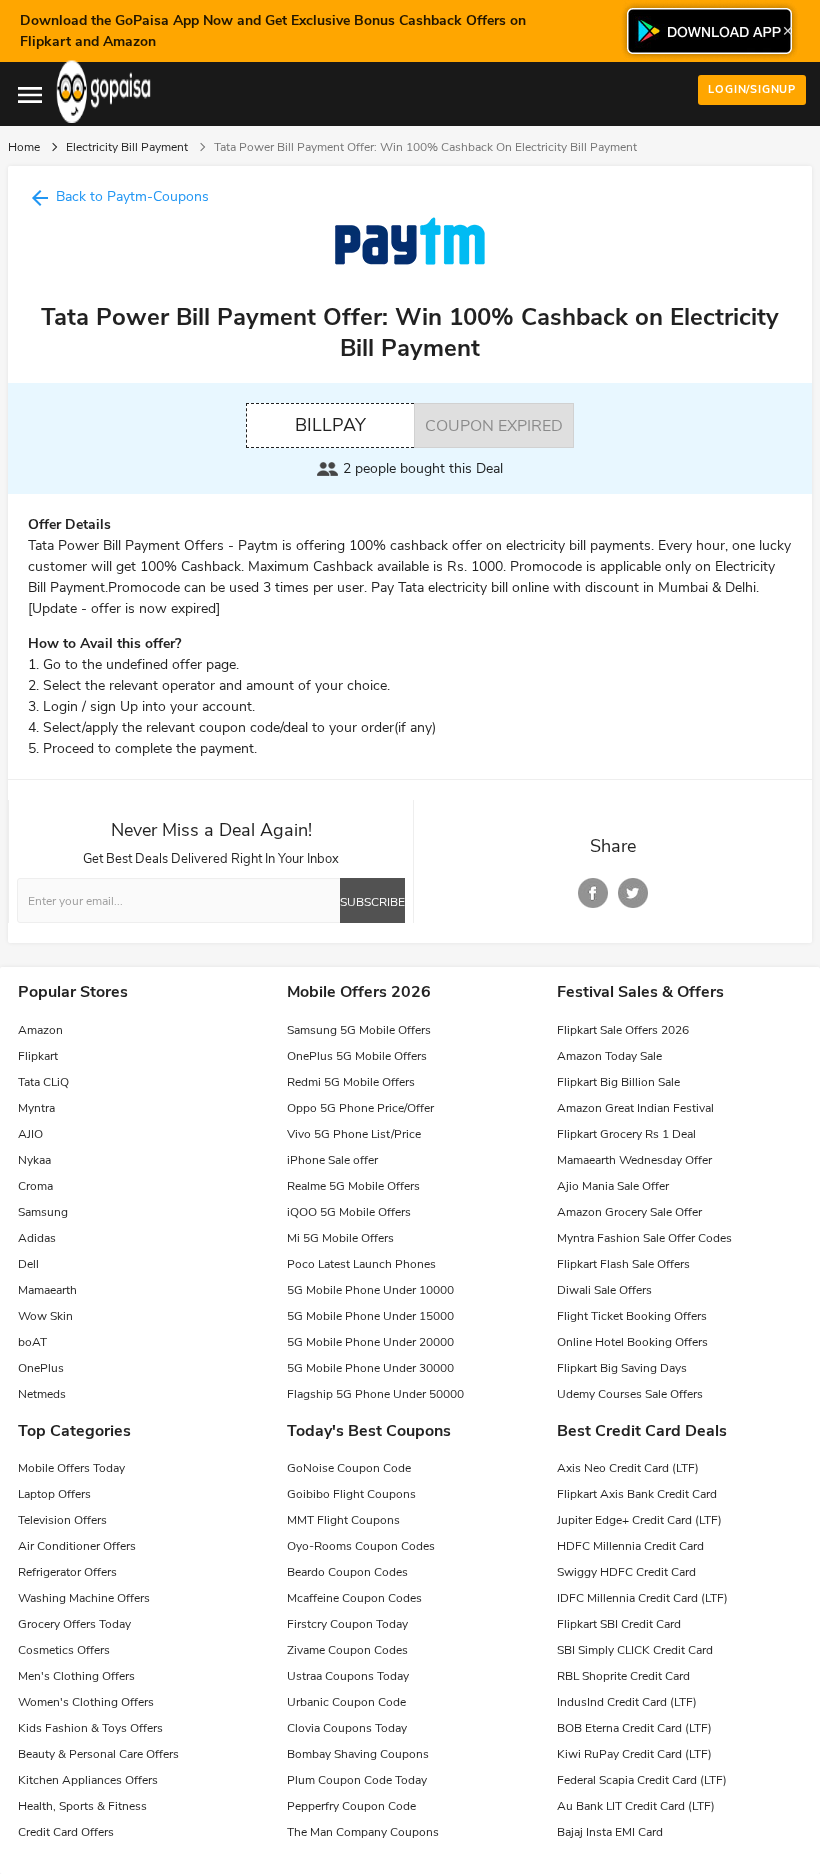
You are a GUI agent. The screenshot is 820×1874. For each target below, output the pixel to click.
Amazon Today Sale (609, 1056)
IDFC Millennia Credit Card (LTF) (642, 1598)
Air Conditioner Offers (77, 1546)
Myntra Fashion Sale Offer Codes (644, 1238)
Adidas (37, 1238)
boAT (32, 1342)
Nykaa (34, 1160)
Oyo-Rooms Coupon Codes (361, 1546)
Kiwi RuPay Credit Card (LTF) (634, 1754)
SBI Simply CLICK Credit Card (635, 1650)
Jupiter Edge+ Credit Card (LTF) (639, 1520)
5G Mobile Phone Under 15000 (370, 1316)
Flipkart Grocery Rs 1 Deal (626, 1134)
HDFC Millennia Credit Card (630, 1546)
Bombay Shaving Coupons (358, 1754)
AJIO (30, 1134)
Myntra (36, 1108)
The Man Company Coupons (363, 1832)
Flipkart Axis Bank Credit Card (637, 1494)
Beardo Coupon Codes (347, 1572)
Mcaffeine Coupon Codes (354, 1598)
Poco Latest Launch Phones (361, 1264)
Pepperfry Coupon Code (351, 1806)
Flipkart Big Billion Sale (618, 1082)
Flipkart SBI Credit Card (619, 1624)
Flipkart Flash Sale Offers (623, 1264)
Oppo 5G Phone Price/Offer (360, 1108)
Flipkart (38, 1056)
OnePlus (41, 1368)
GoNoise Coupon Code (349, 1468)
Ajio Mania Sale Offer (613, 1186)
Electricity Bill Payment (127, 147)
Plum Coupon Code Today (357, 1780)
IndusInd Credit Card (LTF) (627, 1702)
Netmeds (42, 1394)
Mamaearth (47, 1290)
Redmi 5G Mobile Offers (351, 1082)
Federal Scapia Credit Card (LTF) (642, 1780)
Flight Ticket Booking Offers (632, 1316)
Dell (28, 1264)
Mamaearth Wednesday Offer (634, 1160)
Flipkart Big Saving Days (622, 1368)
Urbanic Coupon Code (346, 1702)
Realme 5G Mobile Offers (353, 1186)
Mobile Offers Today (71, 1468)
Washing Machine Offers (84, 1598)
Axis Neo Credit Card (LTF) (628, 1468)
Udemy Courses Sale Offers (630, 1394)
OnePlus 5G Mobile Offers (357, 1056)
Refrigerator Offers (67, 1572)
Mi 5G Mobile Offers (340, 1238)
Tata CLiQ (43, 1082)
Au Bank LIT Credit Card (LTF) (636, 1806)
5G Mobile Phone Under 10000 (370, 1290)
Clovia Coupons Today (347, 1728)
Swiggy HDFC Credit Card (626, 1572)
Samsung (43, 1212)
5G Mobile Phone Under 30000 (370, 1368)
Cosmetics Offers (64, 1650)
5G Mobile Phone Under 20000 (370, 1342)
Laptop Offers (54, 1494)
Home (24, 147)
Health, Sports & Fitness (82, 1806)
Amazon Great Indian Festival (635, 1108)
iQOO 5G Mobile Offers (349, 1212)
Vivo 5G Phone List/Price (354, 1134)
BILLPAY (330, 425)
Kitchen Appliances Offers (88, 1780)
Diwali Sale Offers (604, 1290)
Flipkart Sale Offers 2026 (623, 1030)
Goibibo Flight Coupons (351, 1494)
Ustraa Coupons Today (348, 1676)
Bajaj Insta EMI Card (610, 1832)
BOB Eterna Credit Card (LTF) (634, 1728)
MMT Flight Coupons (343, 1520)
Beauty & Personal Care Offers (98, 1754)
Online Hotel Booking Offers (632, 1342)
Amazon (40, 1030)
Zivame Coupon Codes (347, 1650)
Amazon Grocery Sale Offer (629, 1212)
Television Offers (62, 1520)
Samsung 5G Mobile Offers (359, 1030)
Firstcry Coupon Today (347, 1624)
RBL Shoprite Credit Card (623, 1676)
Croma (35, 1186)
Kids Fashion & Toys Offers (90, 1728)
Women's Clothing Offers (86, 1702)
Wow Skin (45, 1316)
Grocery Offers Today (74, 1624)
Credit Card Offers (66, 1832)
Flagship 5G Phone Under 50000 (375, 1394)
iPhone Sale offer (332, 1160)
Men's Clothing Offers (76, 1676)
